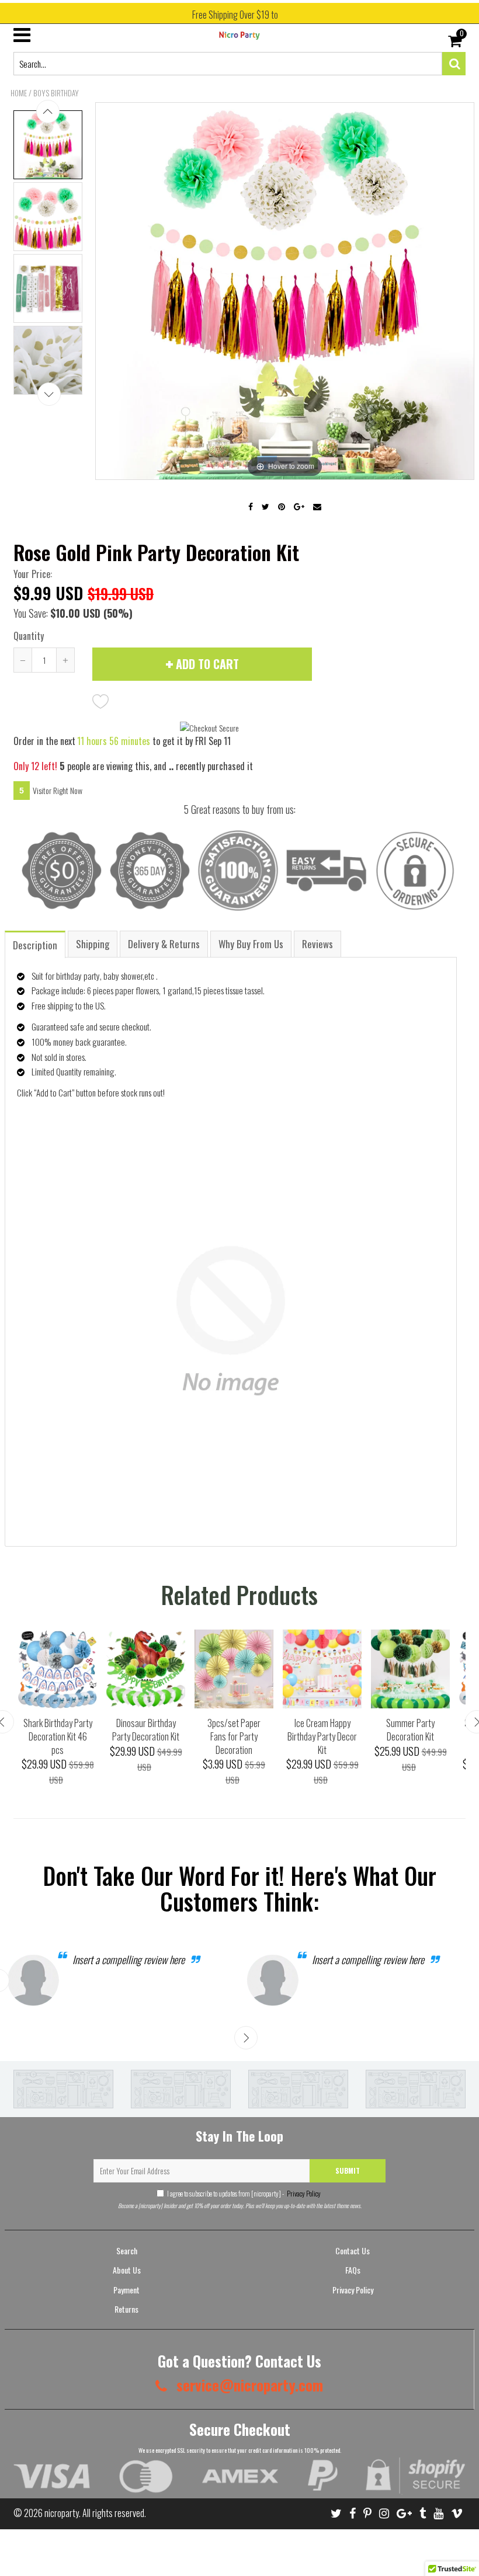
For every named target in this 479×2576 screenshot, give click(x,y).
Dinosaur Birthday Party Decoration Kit (146, 1730)
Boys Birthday (56, 93)
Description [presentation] (35, 945)
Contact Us (353, 2250)
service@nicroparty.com (248, 2385)
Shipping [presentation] (93, 944)
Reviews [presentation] (317, 944)
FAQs (353, 2270)
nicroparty (62, 2513)
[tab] (36, 944)
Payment (126, 2290)
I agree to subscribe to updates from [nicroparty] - (244, 2193)
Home (19, 93)
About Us (127, 2270)
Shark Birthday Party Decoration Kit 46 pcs (58, 1736)
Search (127, 2250)
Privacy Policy (303, 2193)
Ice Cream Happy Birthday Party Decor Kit (322, 1736)
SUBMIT (348, 2171)
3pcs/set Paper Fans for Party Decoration (234, 1736)
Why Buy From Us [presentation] (251, 944)
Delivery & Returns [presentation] (164, 944)
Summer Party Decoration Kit (410, 1730)
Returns (126, 2309)
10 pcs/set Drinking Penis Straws (120, 2546)
